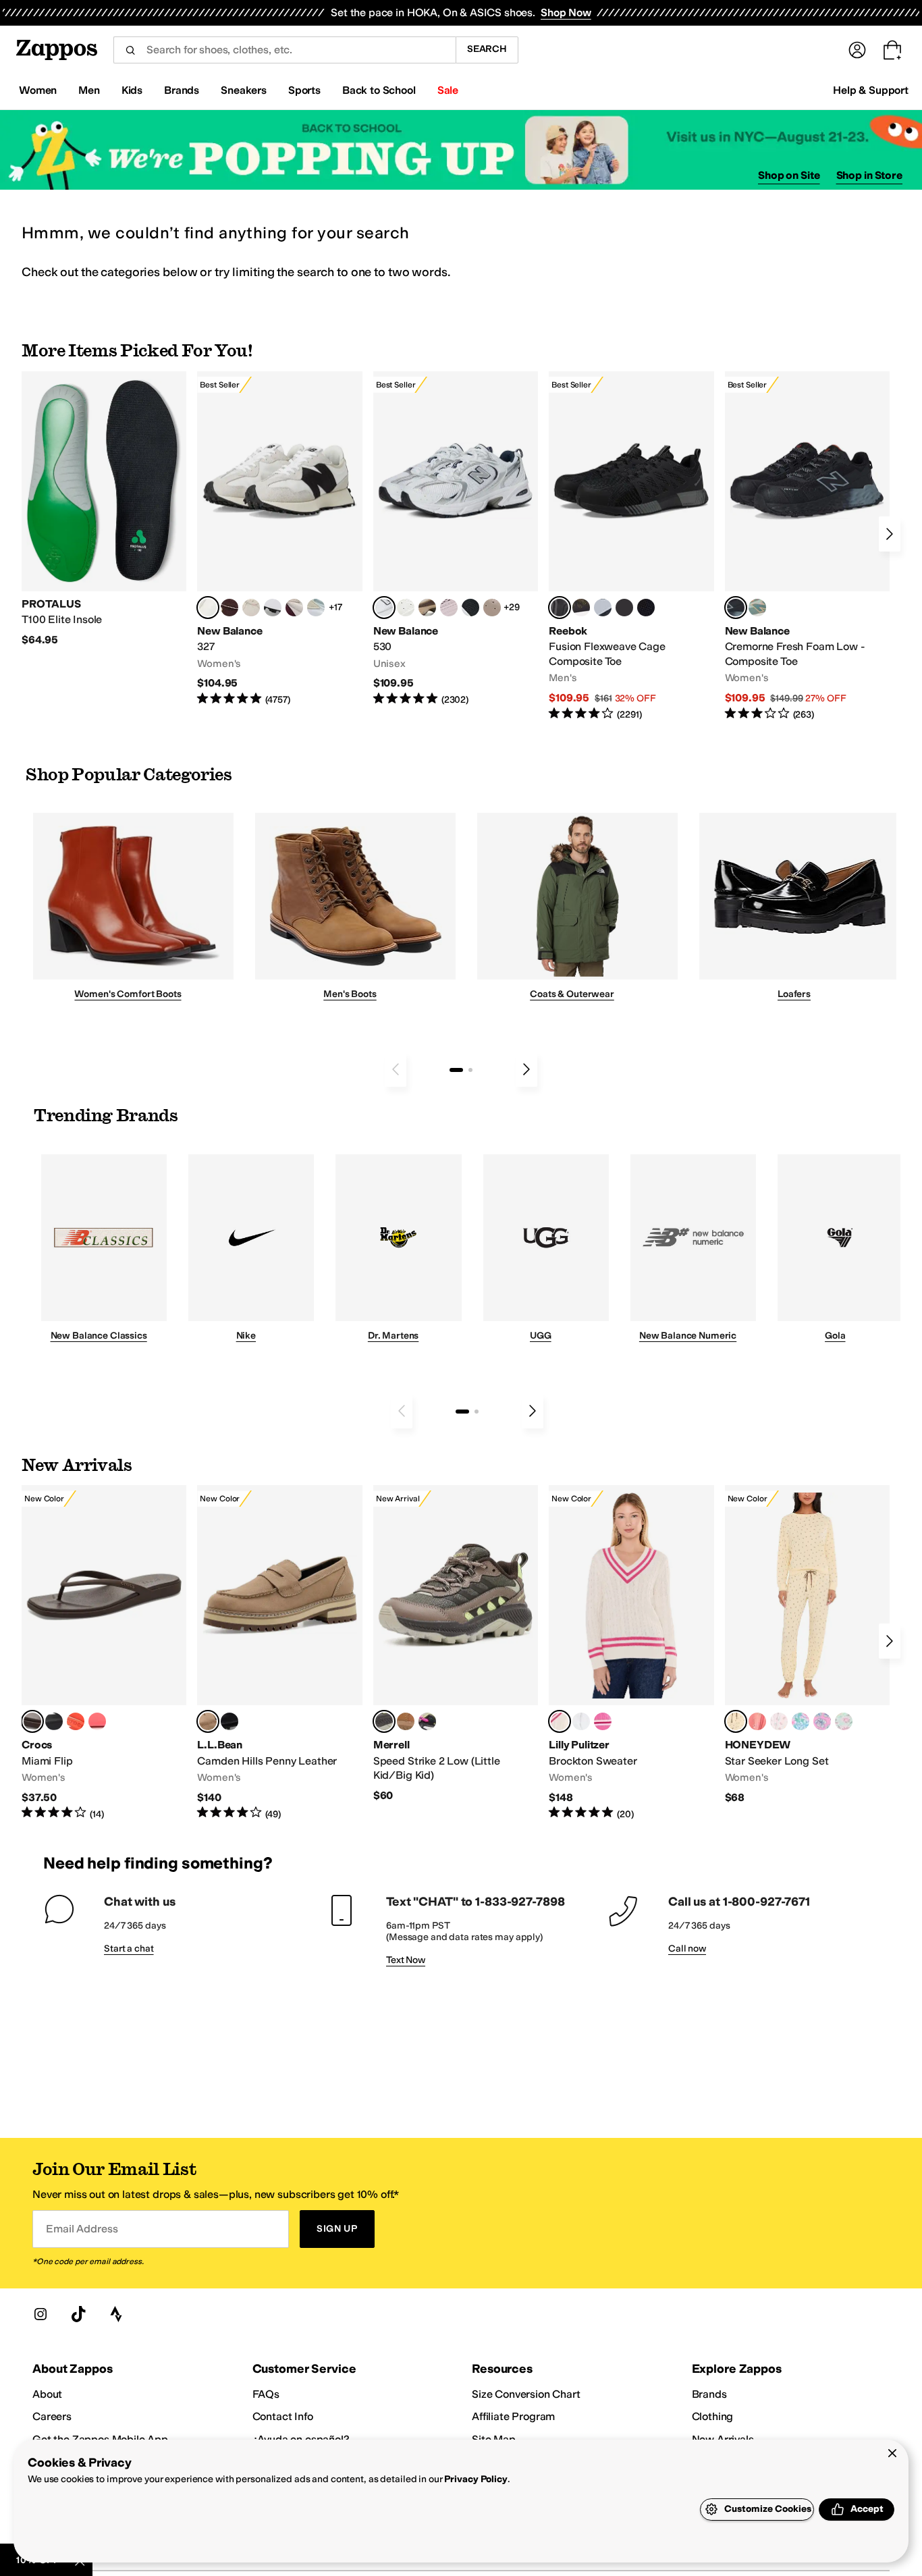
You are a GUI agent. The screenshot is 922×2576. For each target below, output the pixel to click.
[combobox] (284, 50)
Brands (709, 2394)
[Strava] (116, 2314)
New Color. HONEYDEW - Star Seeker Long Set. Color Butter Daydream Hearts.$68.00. (807, 1645)
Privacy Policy (476, 2479)
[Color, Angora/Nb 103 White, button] (316, 608)
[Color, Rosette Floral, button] (822, 1721)
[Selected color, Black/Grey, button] (560, 608)
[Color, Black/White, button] (646, 608)
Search (487, 49)
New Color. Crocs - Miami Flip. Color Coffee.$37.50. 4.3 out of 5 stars (104, 1653)
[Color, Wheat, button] (406, 1721)
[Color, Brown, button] (581, 608)
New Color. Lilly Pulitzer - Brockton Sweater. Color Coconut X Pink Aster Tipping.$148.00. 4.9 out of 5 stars (631, 1653)
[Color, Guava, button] (97, 1721)
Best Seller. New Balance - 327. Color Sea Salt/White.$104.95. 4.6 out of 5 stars (279, 539)
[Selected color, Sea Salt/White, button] (208, 608)
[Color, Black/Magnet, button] (470, 608)
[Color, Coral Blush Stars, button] (757, 1721)
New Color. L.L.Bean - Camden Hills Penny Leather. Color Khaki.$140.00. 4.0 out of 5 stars (279, 1653)
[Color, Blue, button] (624, 608)
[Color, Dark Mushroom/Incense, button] (427, 608)
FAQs (266, 2394)
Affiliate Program (513, 2416)
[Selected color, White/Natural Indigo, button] (384, 608)
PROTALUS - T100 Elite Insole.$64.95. (104, 509)
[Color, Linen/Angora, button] (251, 608)
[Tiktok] (78, 2314)
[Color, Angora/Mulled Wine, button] (294, 608)
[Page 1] (456, 1070)
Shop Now (566, 12)
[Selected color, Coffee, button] (32, 1721)
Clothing (713, 2416)
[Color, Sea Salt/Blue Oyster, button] (406, 608)
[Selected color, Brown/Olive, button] (384, 1721)
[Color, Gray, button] (603, 608)
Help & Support (871, 90)
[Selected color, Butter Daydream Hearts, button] (736, 1721)
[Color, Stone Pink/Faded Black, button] (449, 608)
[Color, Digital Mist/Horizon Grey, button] (273, 608)
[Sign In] (857, 50)
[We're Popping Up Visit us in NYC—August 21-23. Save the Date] (461, 150)
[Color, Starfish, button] (76, 1721)
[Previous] (396, 1069)
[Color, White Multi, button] (427, 1721)
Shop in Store (869, 175)
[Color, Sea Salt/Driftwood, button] (492, 608)
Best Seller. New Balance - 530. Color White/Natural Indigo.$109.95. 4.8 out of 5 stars (456, 539)
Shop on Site (789, 175)
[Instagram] (40, 2314)
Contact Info (283, 2416)
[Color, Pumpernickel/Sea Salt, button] (229, 608)
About (47, 2394)
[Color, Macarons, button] (779, 1721)
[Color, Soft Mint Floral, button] (844, 1721)
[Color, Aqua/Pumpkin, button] (757, 608)
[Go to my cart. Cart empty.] (892, 50)
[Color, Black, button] (54, 1721)
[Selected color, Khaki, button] (208, 1721)
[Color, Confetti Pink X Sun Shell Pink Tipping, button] (603, 1721)
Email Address (82, 2229)
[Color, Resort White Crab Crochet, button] (581, 1721)
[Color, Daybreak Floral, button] (801, 1721)
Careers (52, 2416)
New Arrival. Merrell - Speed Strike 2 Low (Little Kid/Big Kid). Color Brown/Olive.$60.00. (456, 1644)
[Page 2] (470, 1070)
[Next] (890, 534)
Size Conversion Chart (526, 2394)
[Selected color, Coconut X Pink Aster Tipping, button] (560, 1721)
